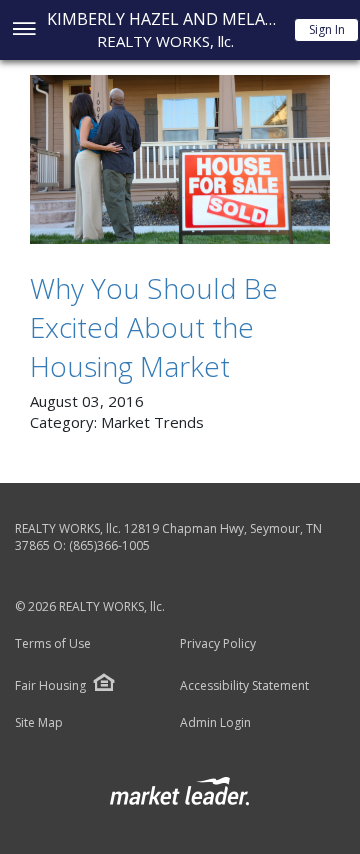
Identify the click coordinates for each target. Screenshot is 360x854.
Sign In (327, 29)
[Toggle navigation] (23, 30)
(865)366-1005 (109, 545)
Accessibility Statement (244, 686)
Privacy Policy (218, 644)
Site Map (39, 723)
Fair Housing (50, 685)
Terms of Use (53, 644)
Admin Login (215, 723)
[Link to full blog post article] (180, 159)
